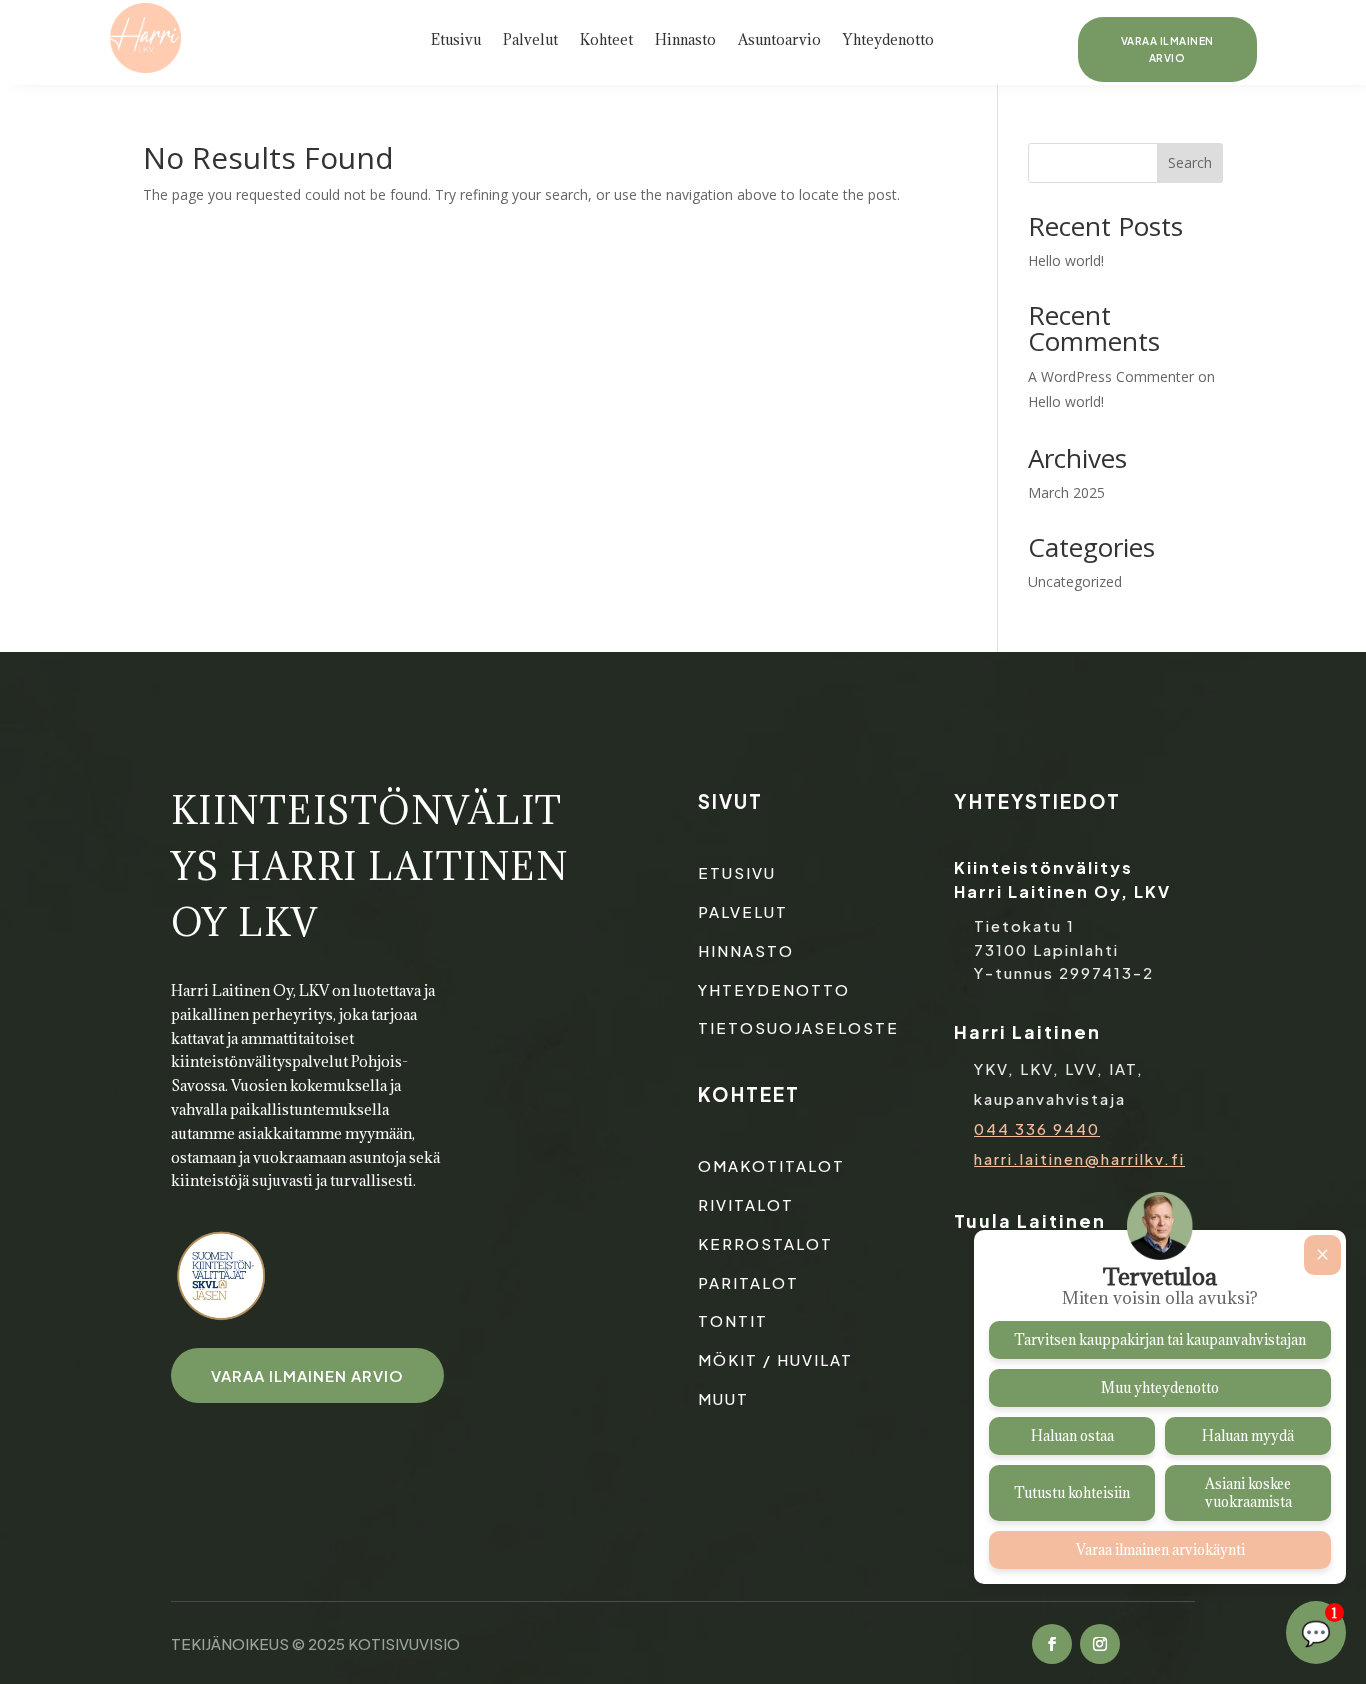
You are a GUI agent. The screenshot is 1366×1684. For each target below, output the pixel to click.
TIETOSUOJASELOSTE (798, 1027)
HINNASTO (746, 950)
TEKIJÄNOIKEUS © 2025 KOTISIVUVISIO (315, 1643)
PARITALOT (748, 1282)
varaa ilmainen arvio (307, 1375)
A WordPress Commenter (1111, 376)
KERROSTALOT (765, 1243)
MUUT (723, 1398)
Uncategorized (1075, 581)
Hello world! (1066, 260)
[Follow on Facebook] (1052, 1644)
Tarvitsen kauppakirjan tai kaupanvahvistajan (1160, 1340)
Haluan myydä (1248, 1436)
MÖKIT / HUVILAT (775, 1359)
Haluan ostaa (1072, 1436)
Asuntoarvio (779, 41)
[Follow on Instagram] (1100, 1644)
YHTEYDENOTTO (774, 989)
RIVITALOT (746, 1204)
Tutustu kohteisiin (1072, 1493)
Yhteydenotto (888, 41)
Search (1190, 162)
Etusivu (456, 41)
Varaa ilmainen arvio (1167, 49)
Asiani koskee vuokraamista (1248, 1493)
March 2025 (1066, 492)
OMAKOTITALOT (771, 1165)
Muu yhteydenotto (1160, 1388)
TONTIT (733, 1320)
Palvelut (530, 41)
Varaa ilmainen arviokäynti (1160, 1550)
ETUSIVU (737, 872)
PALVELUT (743, 911)
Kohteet (606, 41)
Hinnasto (685, 41)
